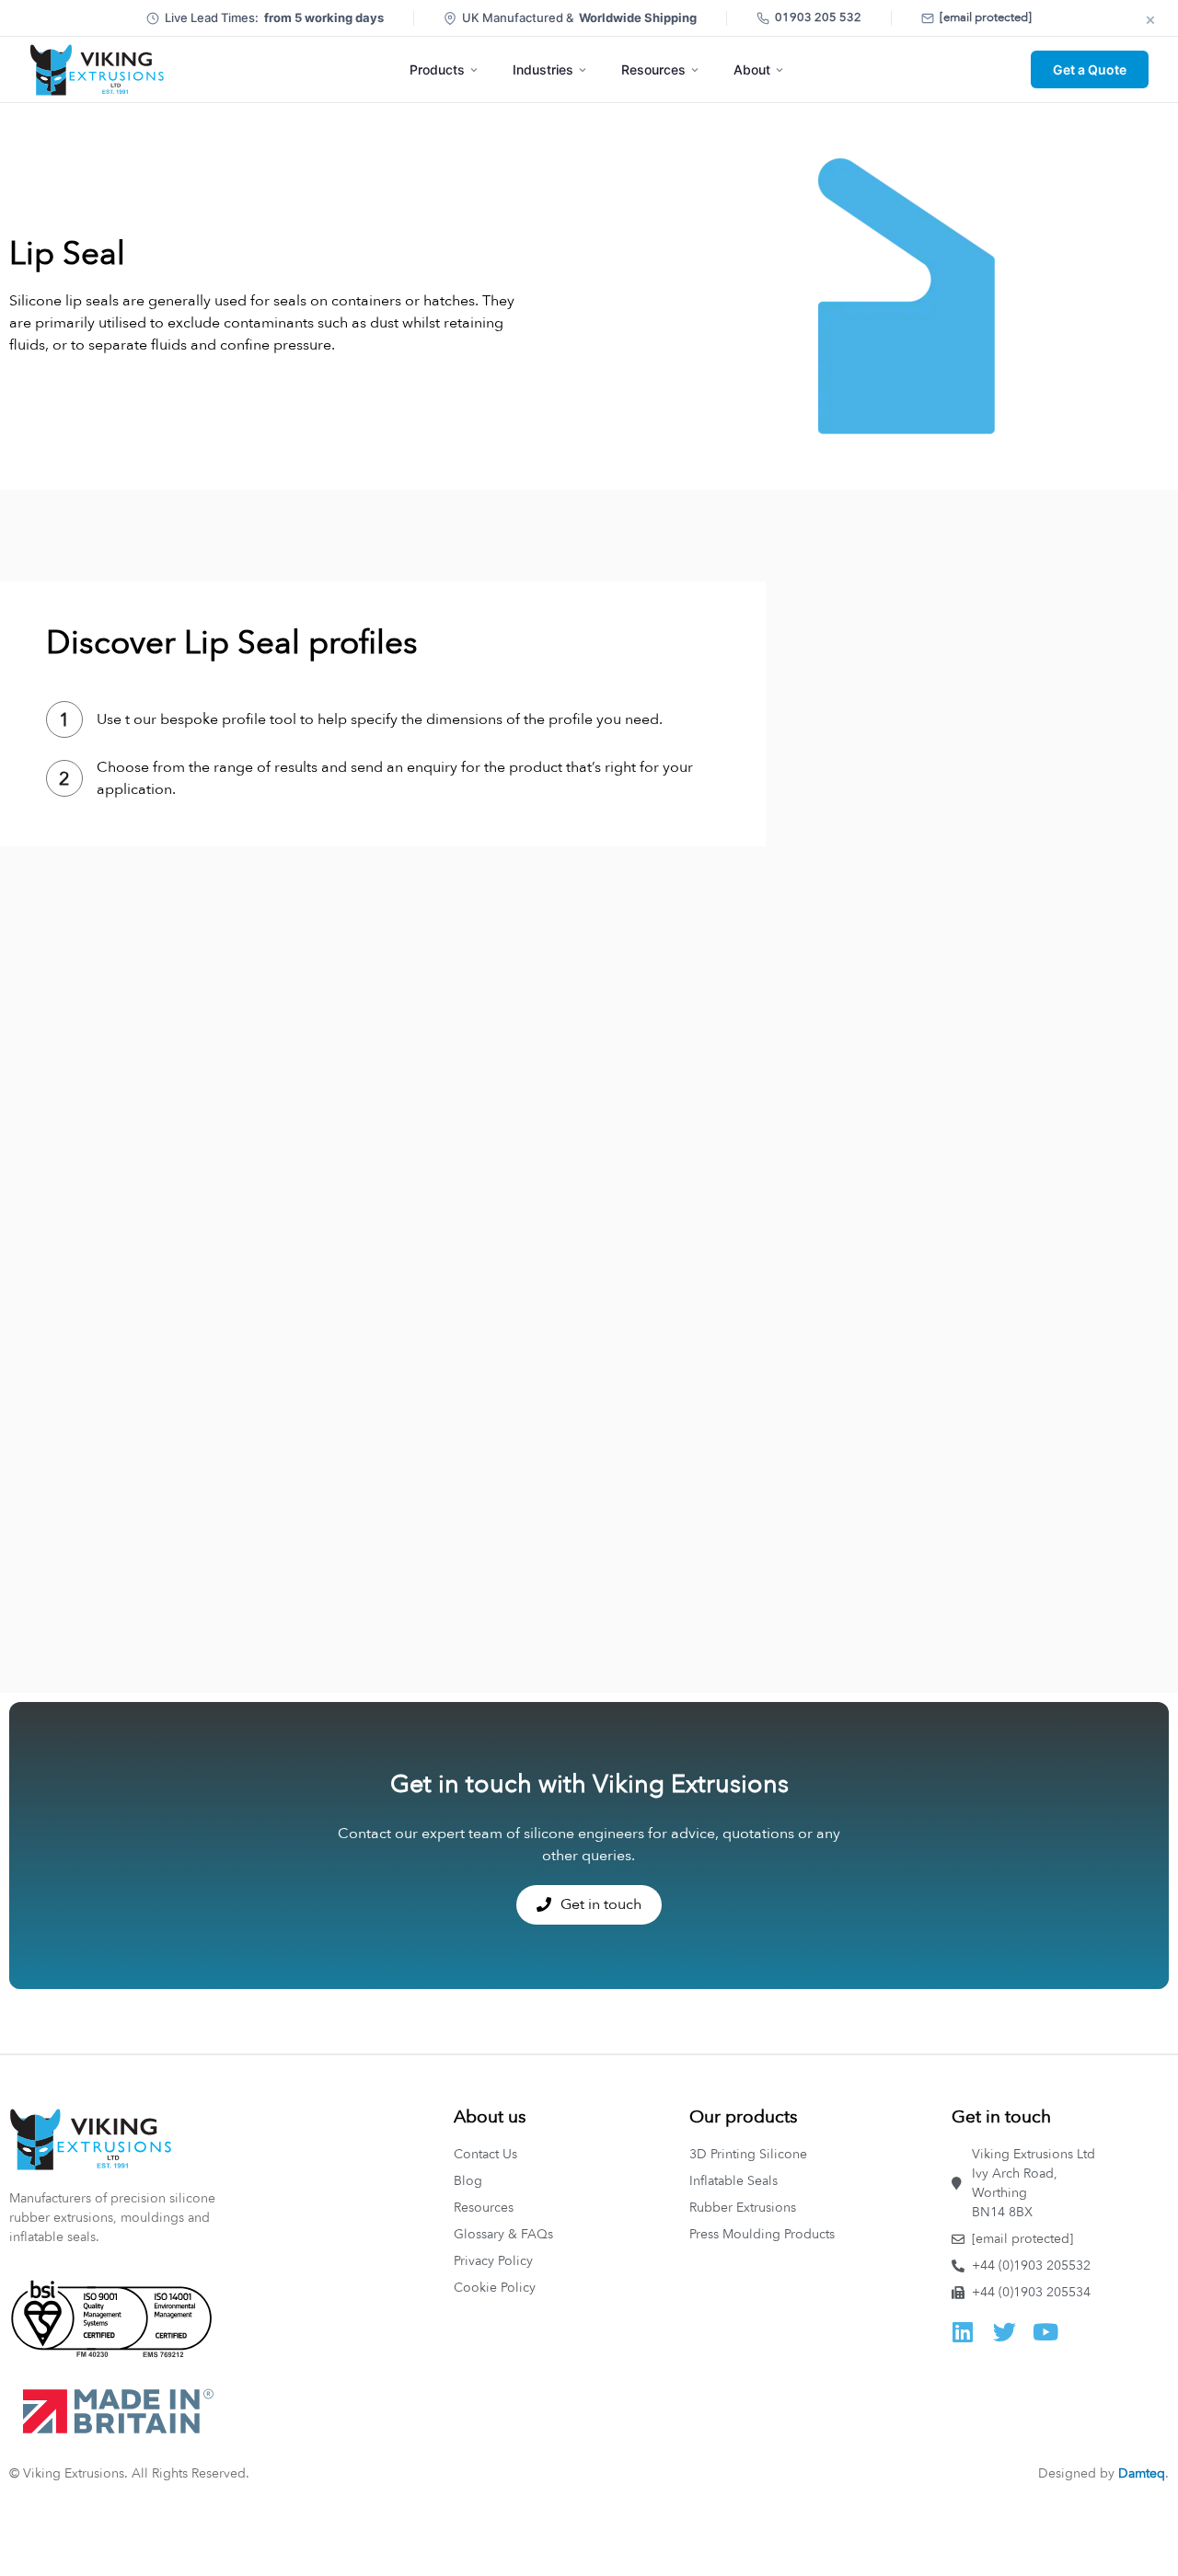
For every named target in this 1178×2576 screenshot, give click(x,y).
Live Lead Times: (274, 17)
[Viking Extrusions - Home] (97, 70)
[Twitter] (1005, 2332)
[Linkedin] (963, 2332)
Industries (543, 69)
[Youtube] (1046, 2332)
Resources (653, 69)
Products (437, 69)
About (752, 69)
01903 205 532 (818, 17)
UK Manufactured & (579, 17)
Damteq (1142, 2473)
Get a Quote (1090, 69)
